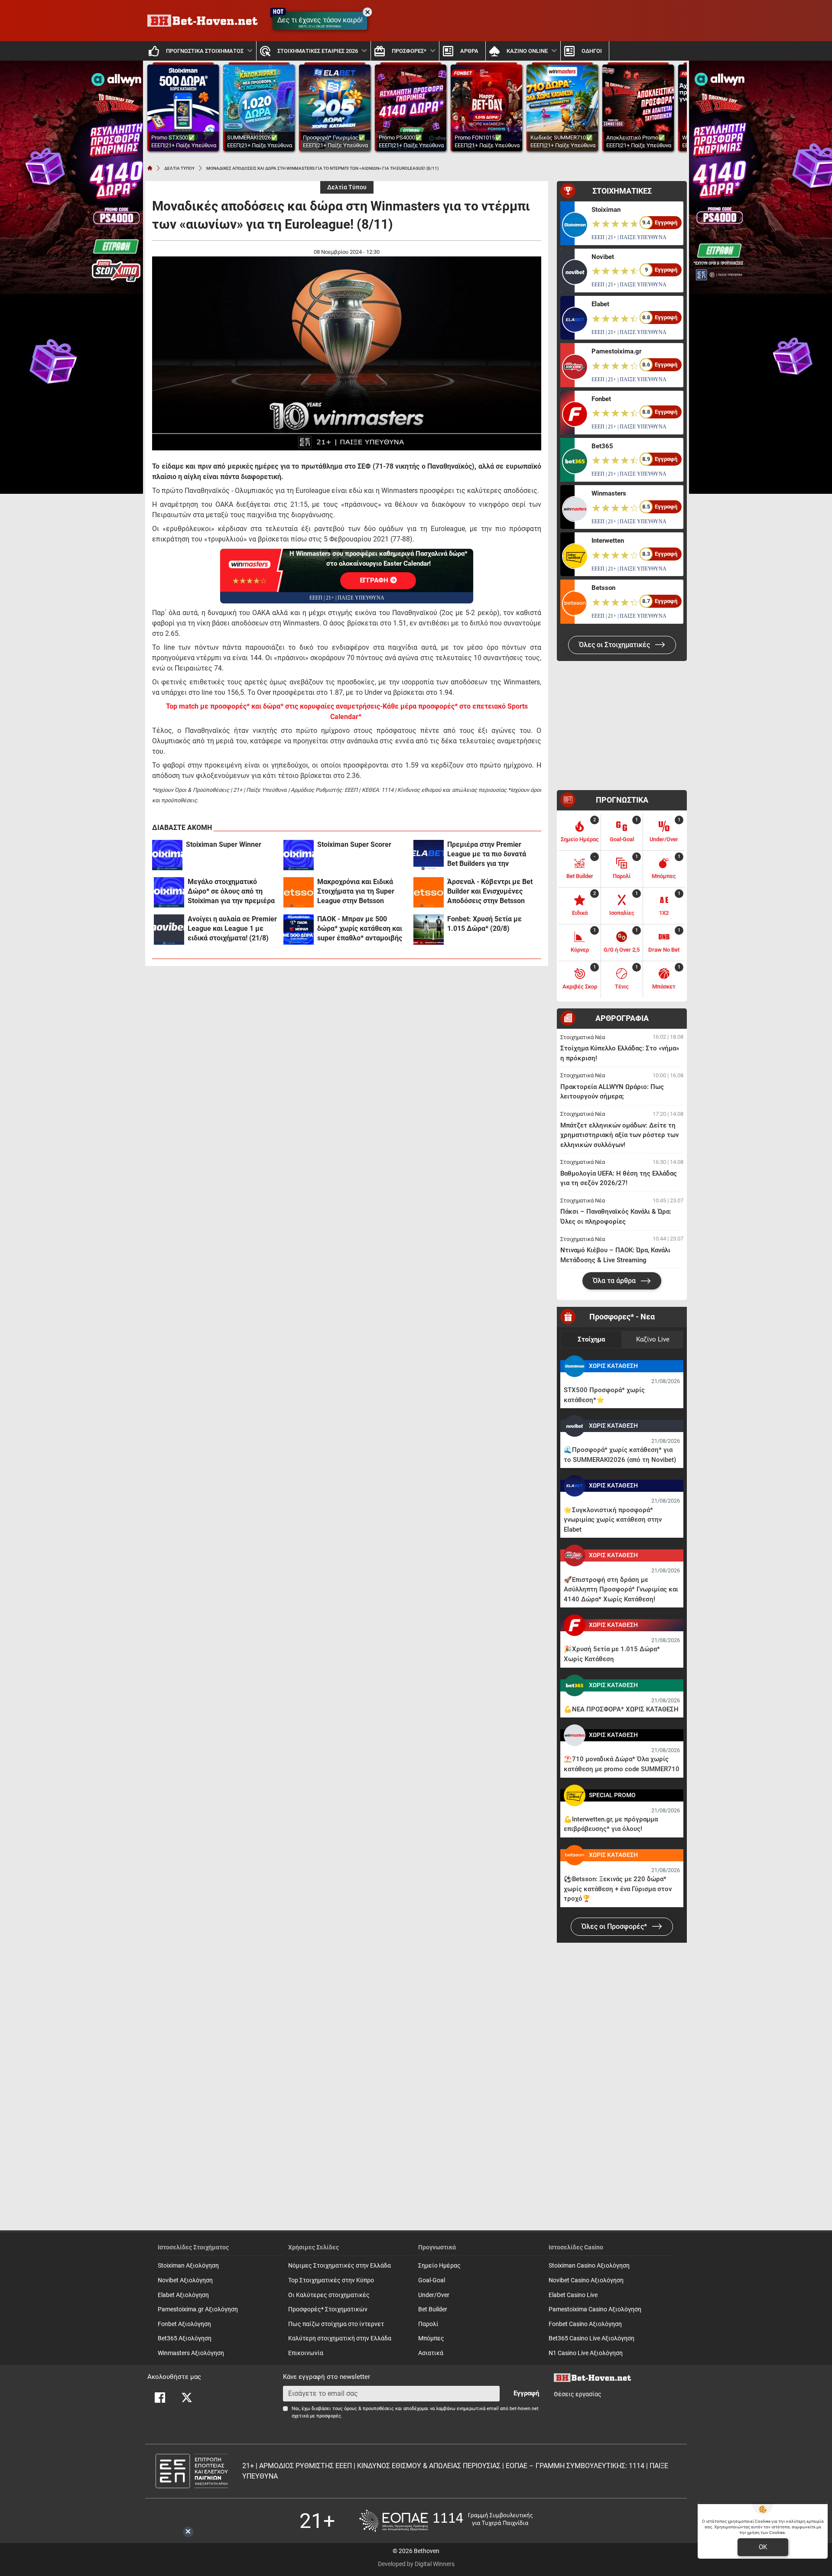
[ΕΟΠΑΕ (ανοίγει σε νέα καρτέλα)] (446, 2521)
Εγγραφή (526, 2393)
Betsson (603, 588)
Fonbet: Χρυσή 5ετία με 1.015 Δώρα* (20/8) (484, 924)
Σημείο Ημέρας (439, 2266)
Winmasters (609, 493)
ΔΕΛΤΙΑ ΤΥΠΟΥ (179, 168)
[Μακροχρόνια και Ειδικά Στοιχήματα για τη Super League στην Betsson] (299, 892)
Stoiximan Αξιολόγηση (188, 2266)
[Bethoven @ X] (187, 2398)
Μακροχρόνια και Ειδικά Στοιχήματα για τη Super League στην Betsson (356, 891)
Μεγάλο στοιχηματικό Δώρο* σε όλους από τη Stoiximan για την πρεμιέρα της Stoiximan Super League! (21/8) (231, 892)
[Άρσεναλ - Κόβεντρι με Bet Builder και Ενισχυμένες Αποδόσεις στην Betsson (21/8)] (429, 892)
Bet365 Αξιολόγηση (185, 2338)
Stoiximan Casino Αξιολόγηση (589, 2266)
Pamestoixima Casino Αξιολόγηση (595, 2309)
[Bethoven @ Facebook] (160, 2398)
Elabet (600, 304)
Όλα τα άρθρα (615, 1281)
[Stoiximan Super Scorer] (299, 855)
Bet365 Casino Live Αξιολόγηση (591, 2338)
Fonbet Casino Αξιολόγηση (585, 2324)
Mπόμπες (431, 2338)
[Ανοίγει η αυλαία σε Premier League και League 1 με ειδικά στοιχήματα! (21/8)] (169, 930)
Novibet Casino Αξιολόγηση (586, 2280)
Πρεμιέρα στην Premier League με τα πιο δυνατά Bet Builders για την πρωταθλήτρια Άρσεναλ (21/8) (487, 854)
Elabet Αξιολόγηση (183, 2295)
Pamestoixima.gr (616, 351)
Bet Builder (433, 2309)
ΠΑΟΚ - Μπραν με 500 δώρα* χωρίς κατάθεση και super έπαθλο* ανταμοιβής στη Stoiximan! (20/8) (360, 929)
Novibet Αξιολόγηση (185, 2280)
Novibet (603, 257)
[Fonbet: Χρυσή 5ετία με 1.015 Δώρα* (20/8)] (429, 930)
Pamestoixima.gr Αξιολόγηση (198, 2309)
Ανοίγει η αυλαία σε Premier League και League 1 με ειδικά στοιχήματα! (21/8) (232, 928)
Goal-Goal (432, 2280)
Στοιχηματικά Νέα (583, 1037)
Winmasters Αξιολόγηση (191, 2353)
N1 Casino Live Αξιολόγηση (586, 2353)
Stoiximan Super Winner (224, 844)
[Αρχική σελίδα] (150, 168)
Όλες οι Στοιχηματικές (615, 645)
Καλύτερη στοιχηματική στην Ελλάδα (340, 2338)
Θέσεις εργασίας (578, 2394)
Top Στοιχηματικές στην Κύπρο (331, 2280)
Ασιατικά (431, 2353)
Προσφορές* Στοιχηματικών (328, 2309)
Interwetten (608, 541)
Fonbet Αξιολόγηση (184, 2324)
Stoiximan (606, 210)
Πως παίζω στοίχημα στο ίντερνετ (336, 2324)
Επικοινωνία (306, 2353)
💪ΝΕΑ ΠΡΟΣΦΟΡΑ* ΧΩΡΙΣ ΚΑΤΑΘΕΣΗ (621, 1709)
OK (763, 2547)
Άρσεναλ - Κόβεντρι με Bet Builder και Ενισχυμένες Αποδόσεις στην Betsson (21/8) (490, 892)
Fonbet (601, 399)
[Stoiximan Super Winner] (167, 855)
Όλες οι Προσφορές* (615, 1926)
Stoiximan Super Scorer (354, 844)
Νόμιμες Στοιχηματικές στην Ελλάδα (340, 2266)
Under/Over (434, 2295)
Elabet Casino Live (573, 2295)
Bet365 (602, 446)
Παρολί (428, 2324)
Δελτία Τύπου (347, 187)
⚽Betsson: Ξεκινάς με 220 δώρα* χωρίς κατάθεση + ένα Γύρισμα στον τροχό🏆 (618, 1889)
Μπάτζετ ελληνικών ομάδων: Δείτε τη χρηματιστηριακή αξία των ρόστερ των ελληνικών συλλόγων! (619, 1135)
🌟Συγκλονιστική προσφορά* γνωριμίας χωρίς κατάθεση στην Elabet (613, 1520)
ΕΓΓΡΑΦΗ (375, 580)
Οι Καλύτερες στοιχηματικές (329, 2295)
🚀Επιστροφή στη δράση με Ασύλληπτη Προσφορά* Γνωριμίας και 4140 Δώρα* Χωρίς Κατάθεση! (621, 1589)
